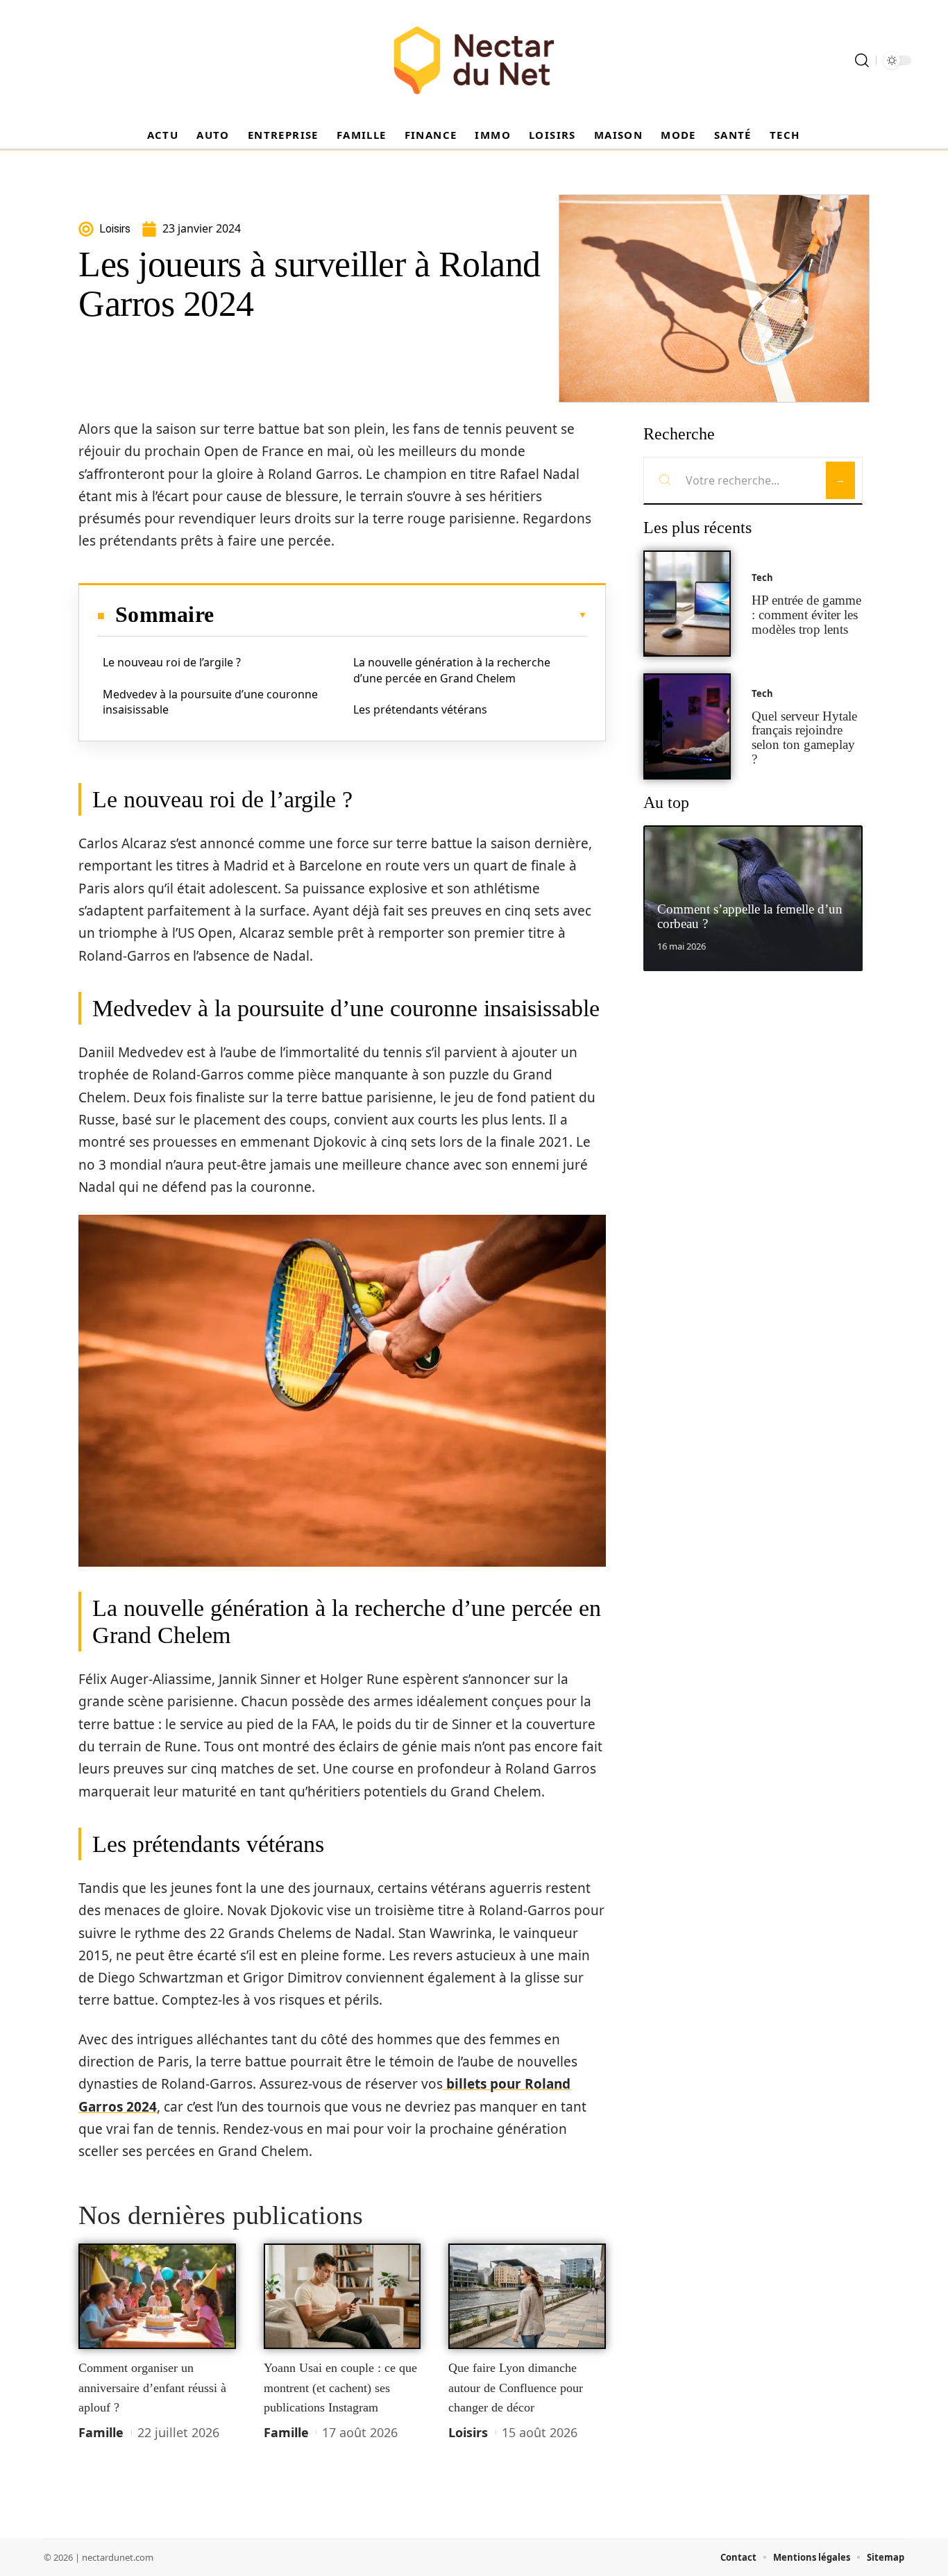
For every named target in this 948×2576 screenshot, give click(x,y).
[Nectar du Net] (474, 60)
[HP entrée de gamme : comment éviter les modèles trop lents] (687, 604)
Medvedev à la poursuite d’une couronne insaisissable (210, 702)
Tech (762, 578)
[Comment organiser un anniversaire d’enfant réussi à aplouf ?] (157, 2296)
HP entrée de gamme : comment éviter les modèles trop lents (806, 615)
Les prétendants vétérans (420, 709)
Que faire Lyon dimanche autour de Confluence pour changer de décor (516, 2388)
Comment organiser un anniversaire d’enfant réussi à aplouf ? (152, 2388)
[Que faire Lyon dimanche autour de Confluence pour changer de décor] (527, 2296)
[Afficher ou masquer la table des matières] (400, 615)
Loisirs (468, 2432)
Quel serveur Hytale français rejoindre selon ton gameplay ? (804, 738)
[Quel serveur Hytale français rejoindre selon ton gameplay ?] (687, 726)
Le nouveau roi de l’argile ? (172, 662)
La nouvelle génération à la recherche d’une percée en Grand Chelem (452, 670)
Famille (101, 2432)
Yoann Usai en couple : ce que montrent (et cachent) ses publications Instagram (340, 2388)
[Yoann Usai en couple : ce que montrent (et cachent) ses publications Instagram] (342, 2296)
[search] (862, 60)
